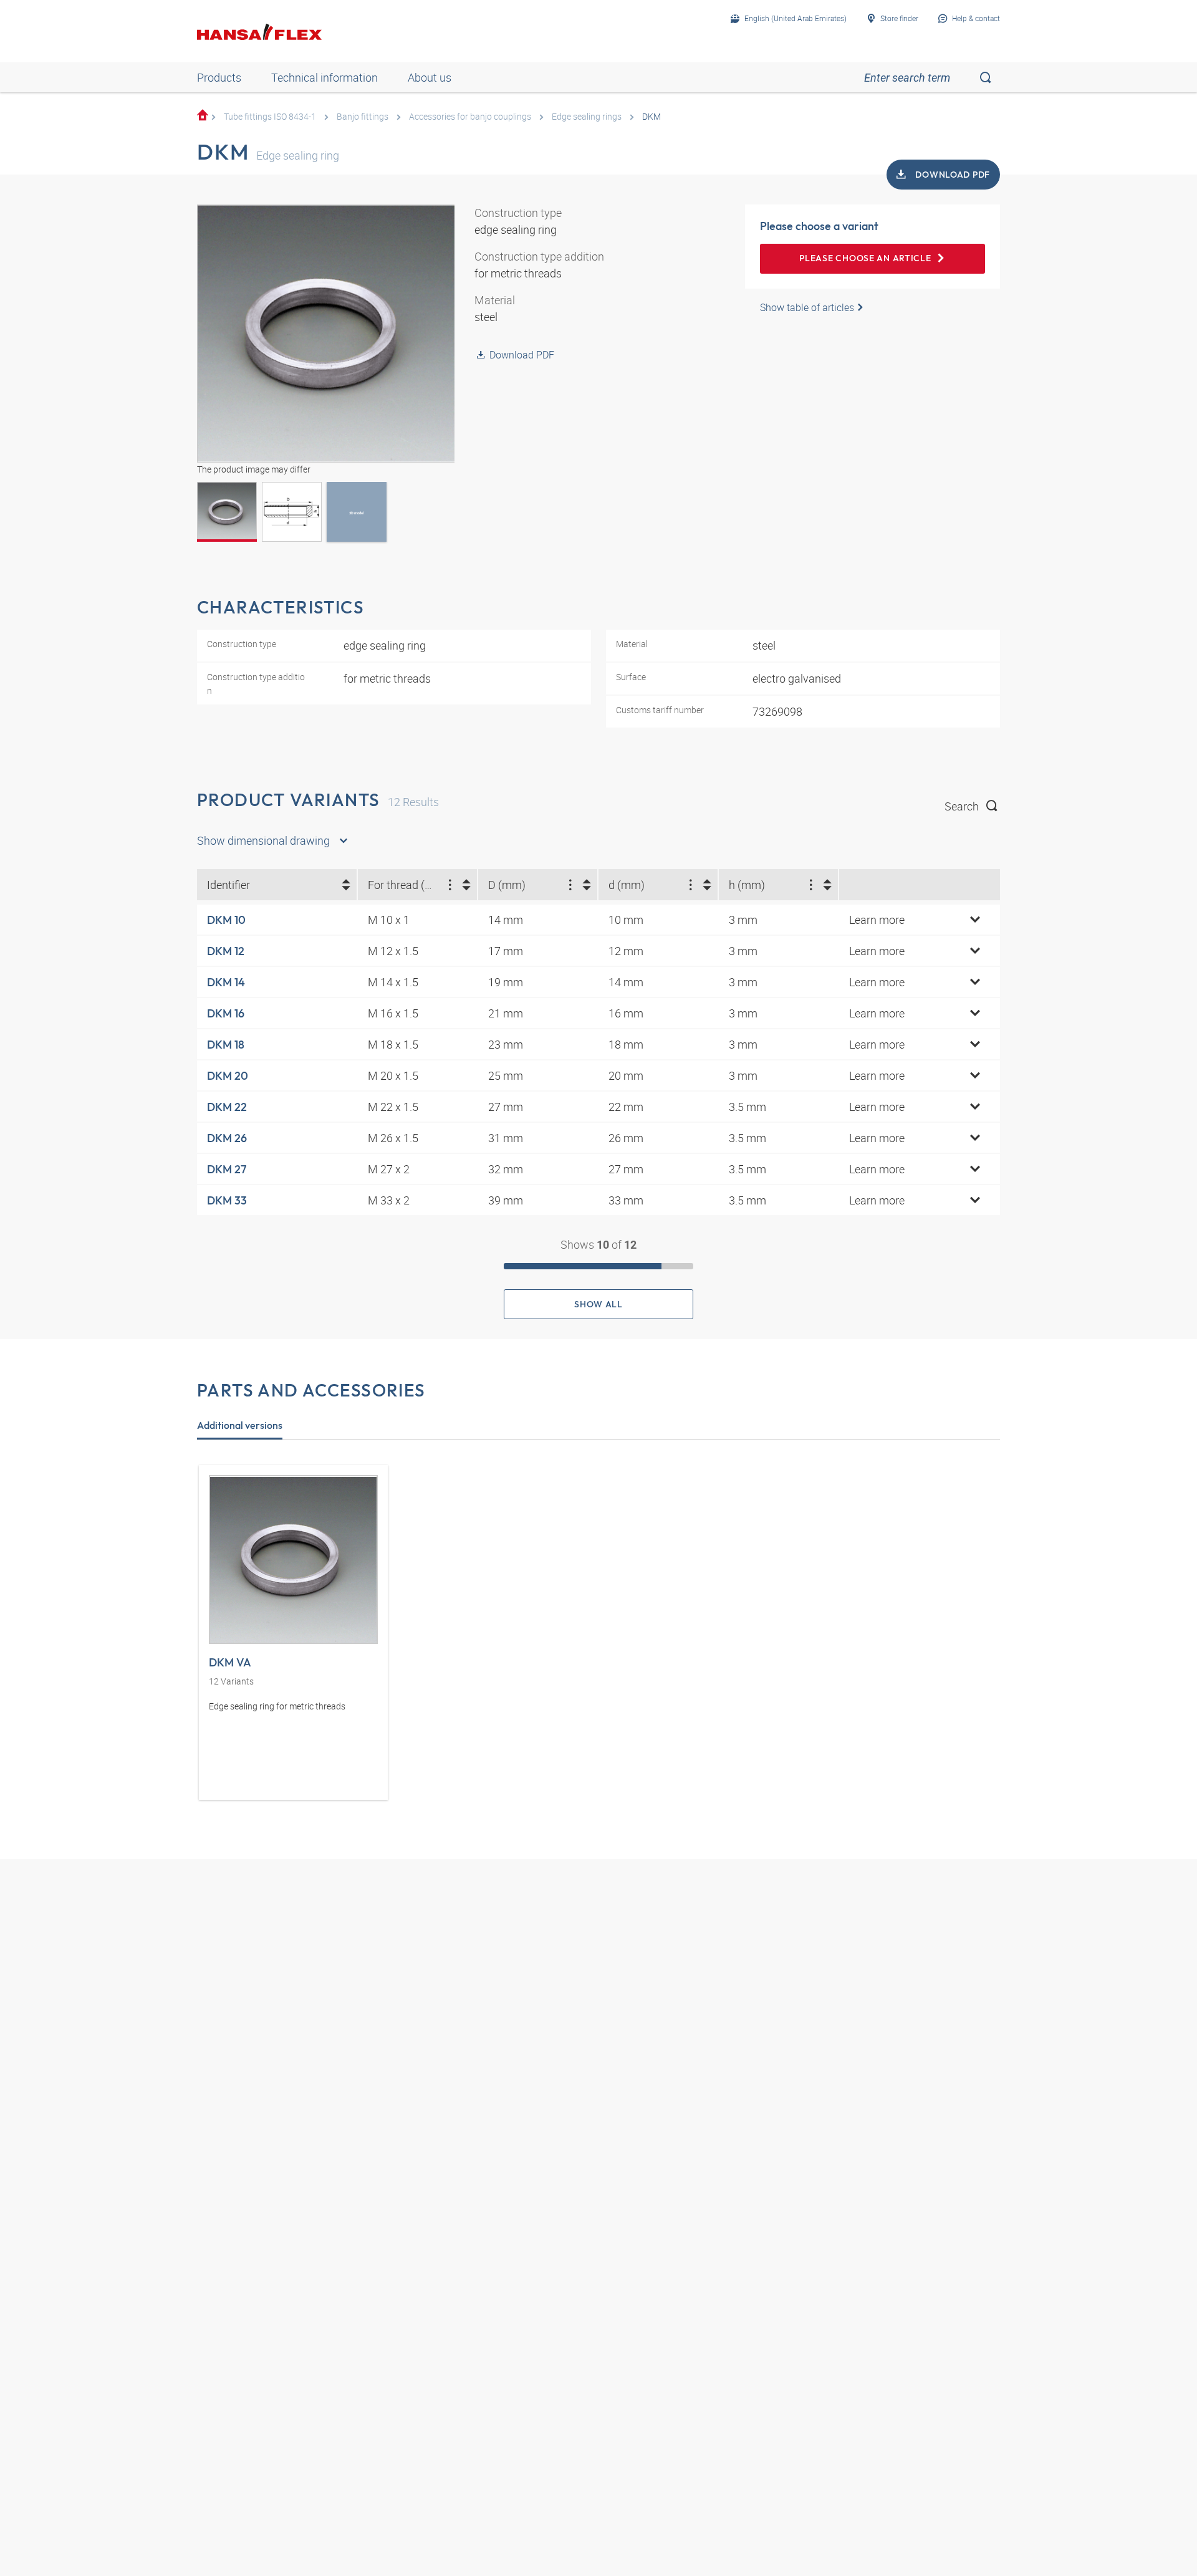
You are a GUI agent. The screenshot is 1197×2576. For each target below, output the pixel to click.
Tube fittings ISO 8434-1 (270, 116)
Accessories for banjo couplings (470, 116)
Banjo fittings (363, 116)
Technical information (324, 77)
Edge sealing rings (587, 116)
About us (430, 77)
